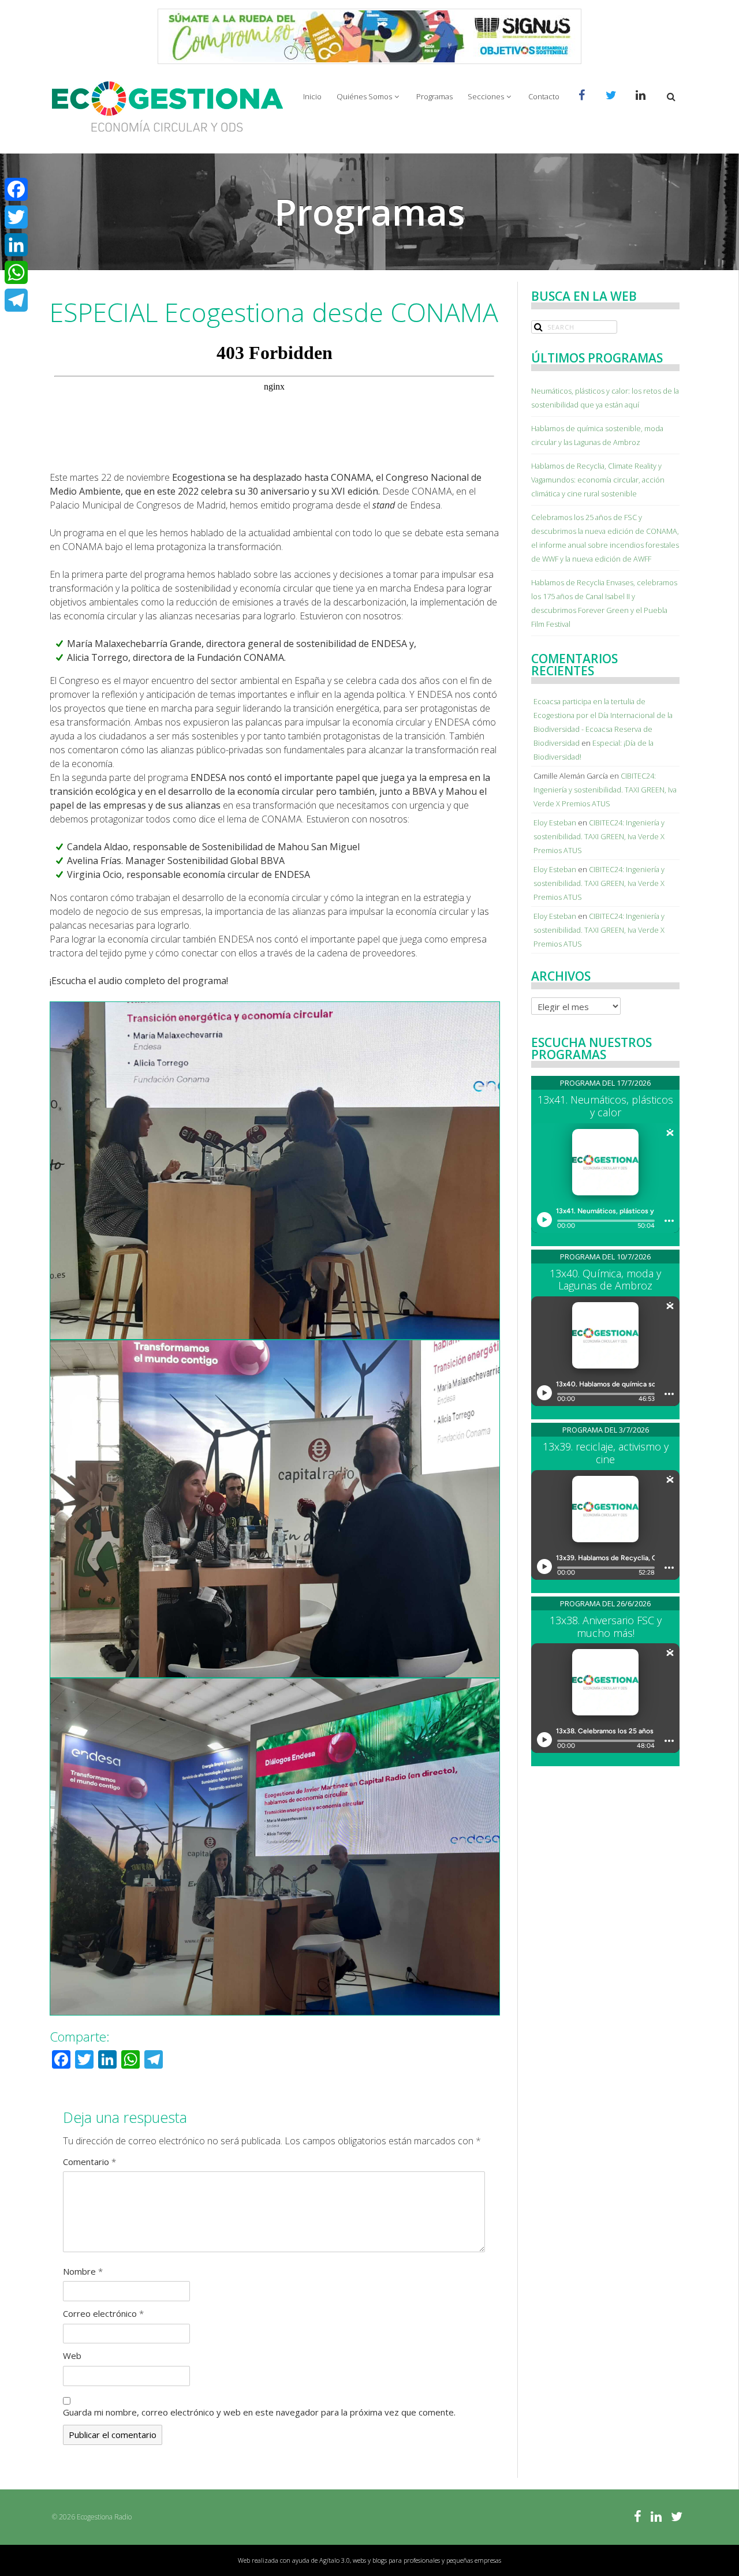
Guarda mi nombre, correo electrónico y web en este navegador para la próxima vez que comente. (259, 2412)
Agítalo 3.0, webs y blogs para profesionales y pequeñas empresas (410, 2560)
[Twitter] (16, 217)
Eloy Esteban (555, 822)
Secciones (486, 96)
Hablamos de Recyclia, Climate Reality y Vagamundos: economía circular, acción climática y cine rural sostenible (598, 480)
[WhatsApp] (16, 272)
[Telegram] (16, 300)
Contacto (544, 96)
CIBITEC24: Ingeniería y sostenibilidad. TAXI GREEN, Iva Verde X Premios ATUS (605, 790)
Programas (434, 96)
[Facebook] (16, 189)
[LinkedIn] (16, 245)
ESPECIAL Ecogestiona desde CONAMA (274, 312)
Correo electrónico (103, 2313)
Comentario (89, 2162)
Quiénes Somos (364, 96)
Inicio (312, 96)
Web (72, 2356)
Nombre (83, 2271)
